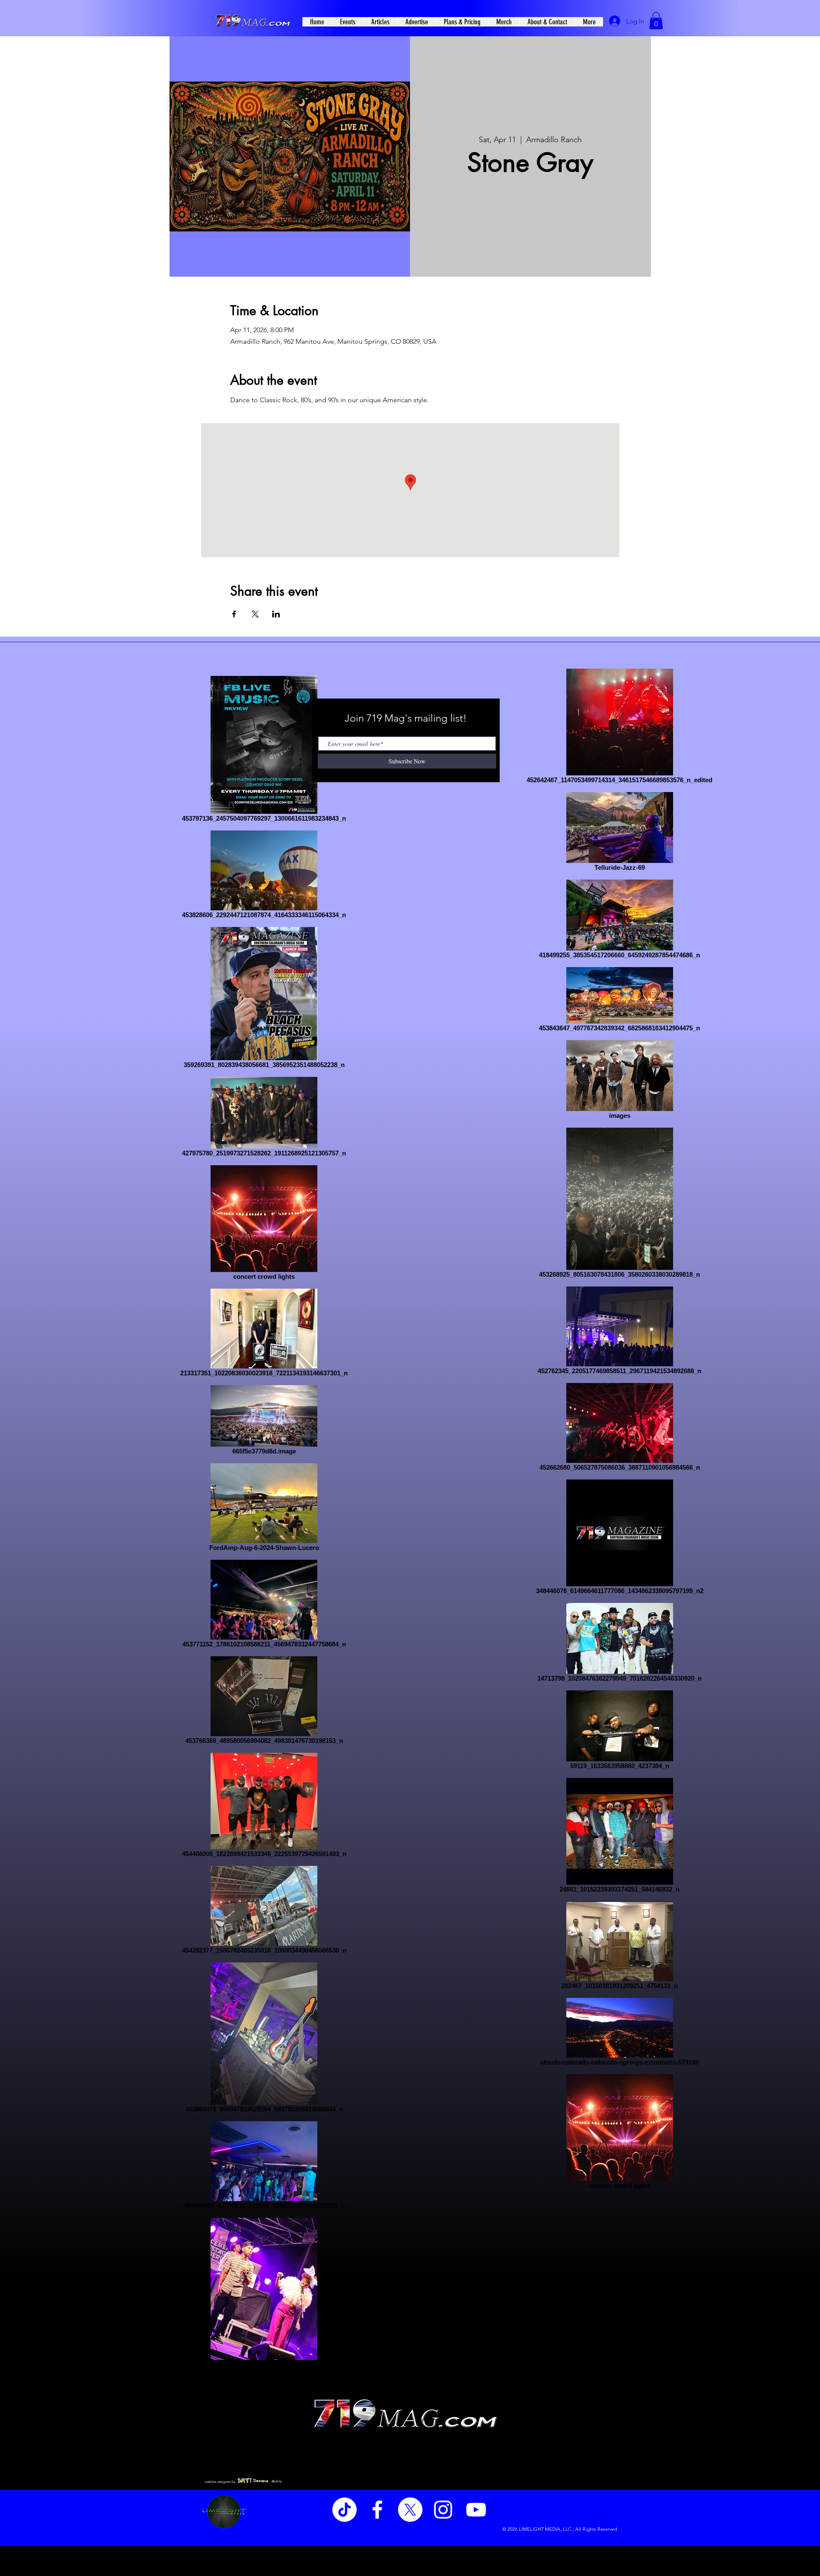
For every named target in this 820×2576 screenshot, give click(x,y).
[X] (410, 2510)
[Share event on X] (255, 614)
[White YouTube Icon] (476, 2510)
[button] (656, 21)
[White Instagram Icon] (443, 2510)
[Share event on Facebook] (234, 614)
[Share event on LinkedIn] (276, 614)
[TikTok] (344, 2510)
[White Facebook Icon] (377, 2510)
